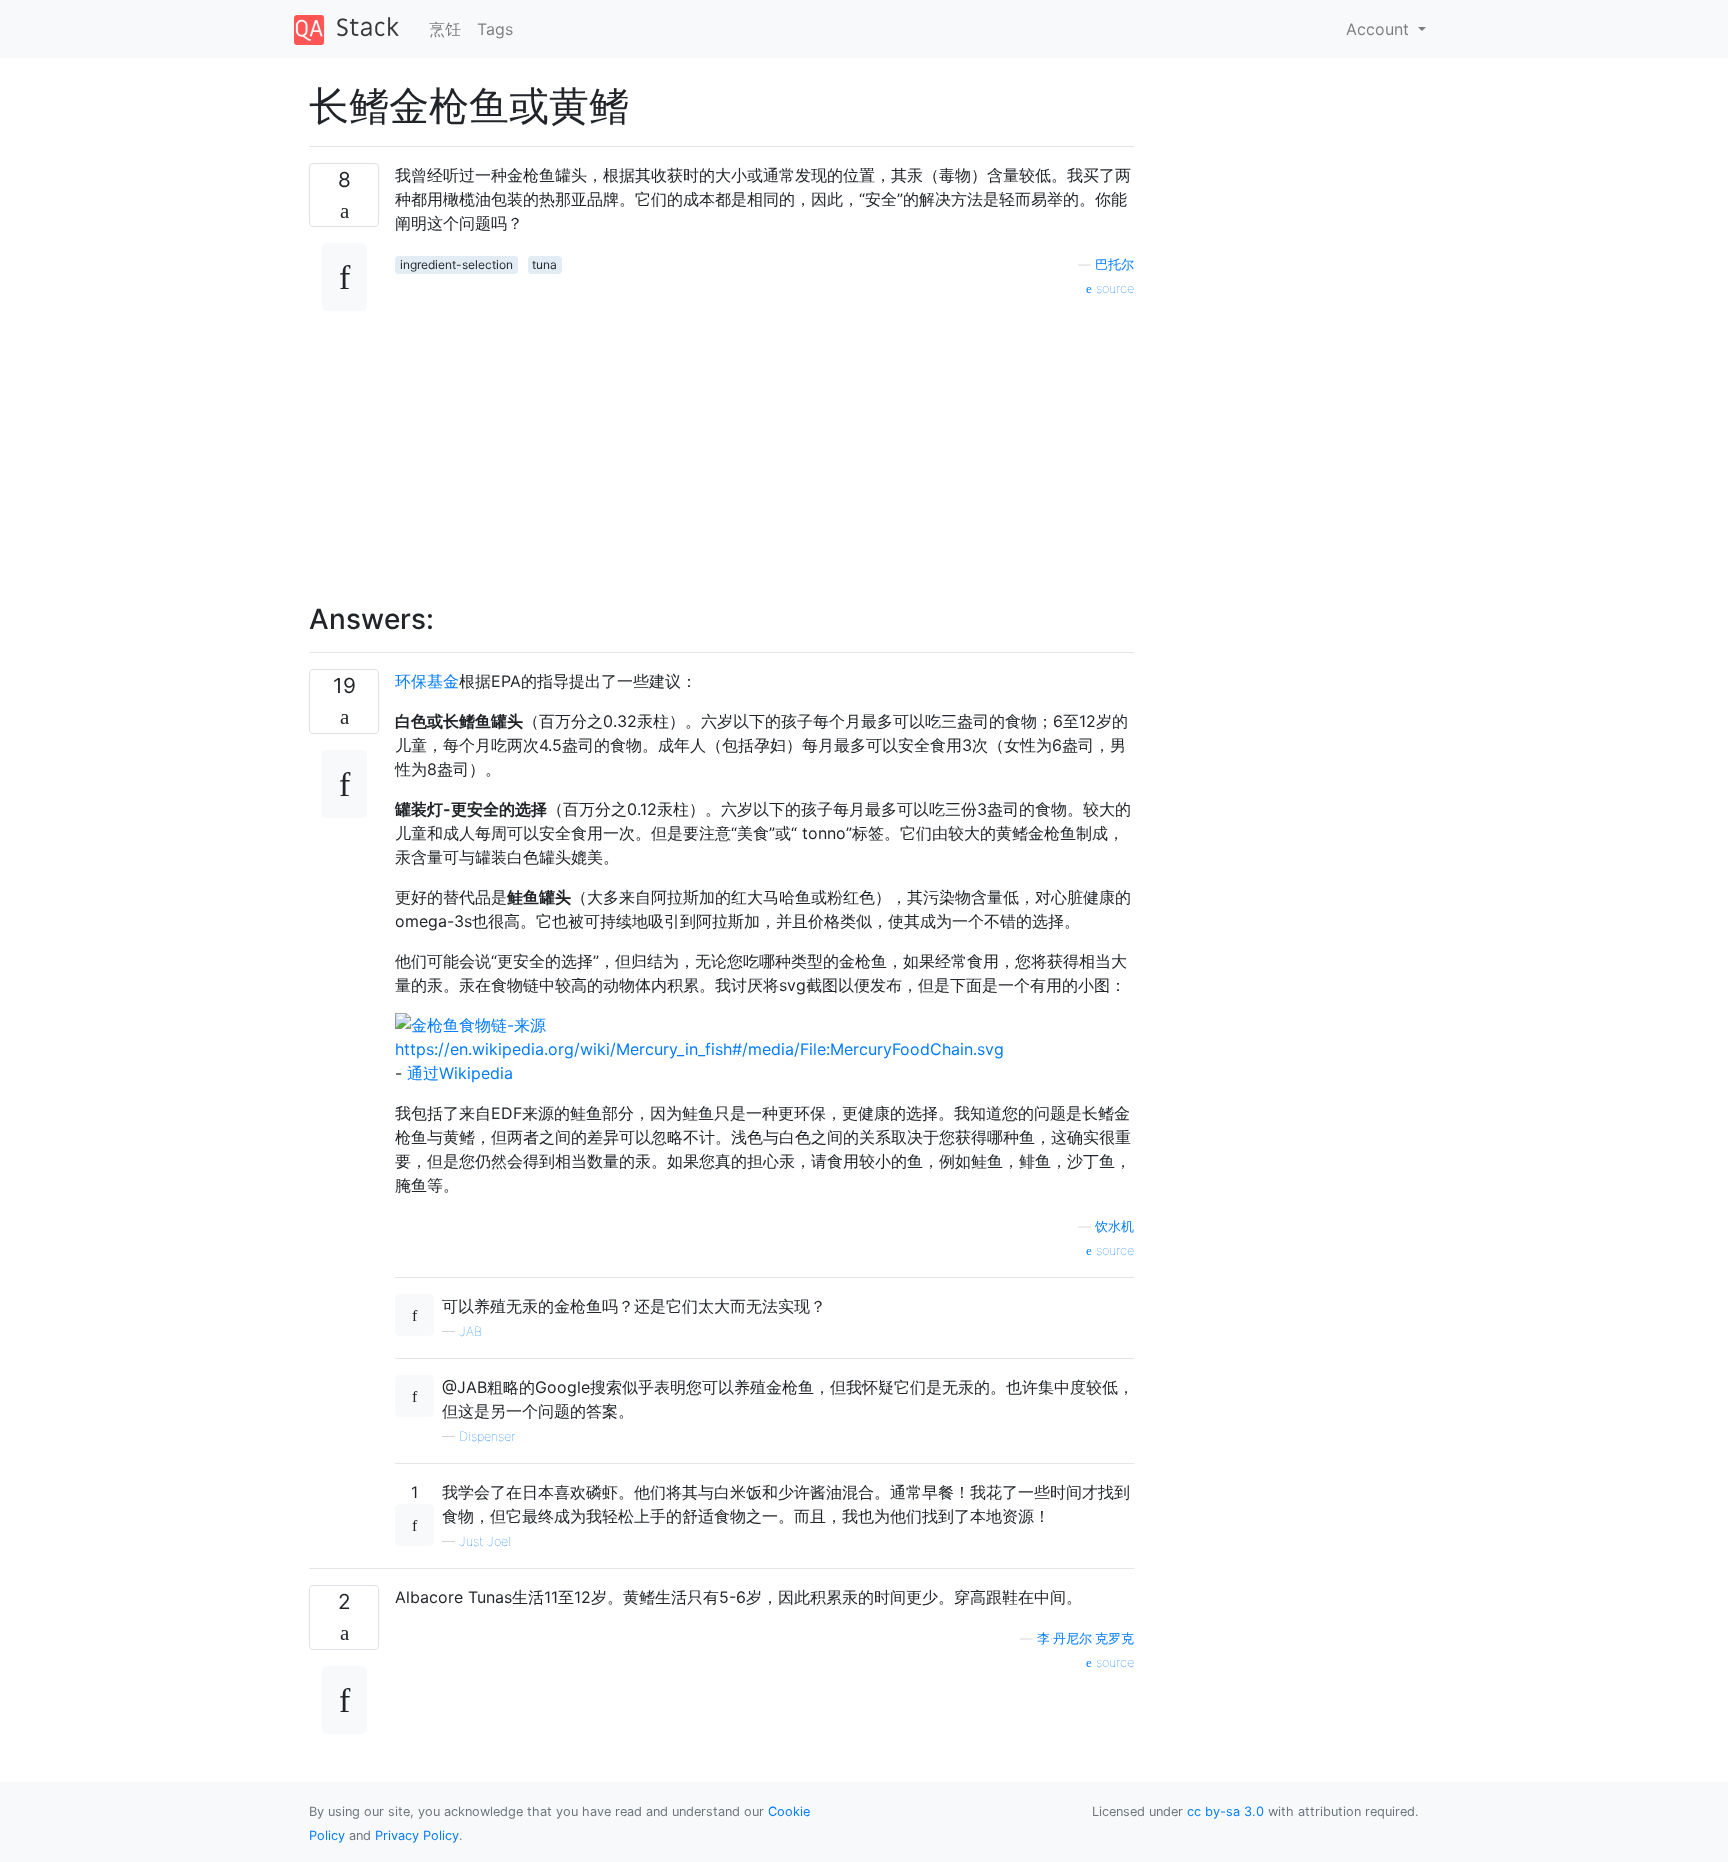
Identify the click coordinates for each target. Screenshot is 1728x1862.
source (1113, 288)
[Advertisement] (764, 439)
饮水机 (1114, 1226)
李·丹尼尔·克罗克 (1085, 1638)
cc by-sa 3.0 (1225, 1811)
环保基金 (427, 681)
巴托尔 (1114, 264)
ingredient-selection (456, 264)
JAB (470, 1331)
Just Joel (485, 1541)
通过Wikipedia (460, 1073)
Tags (495, 29)
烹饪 (445, 29)
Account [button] (1380, 29)
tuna (544, 264)
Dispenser (487, 1436)
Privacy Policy (417, 1835)
